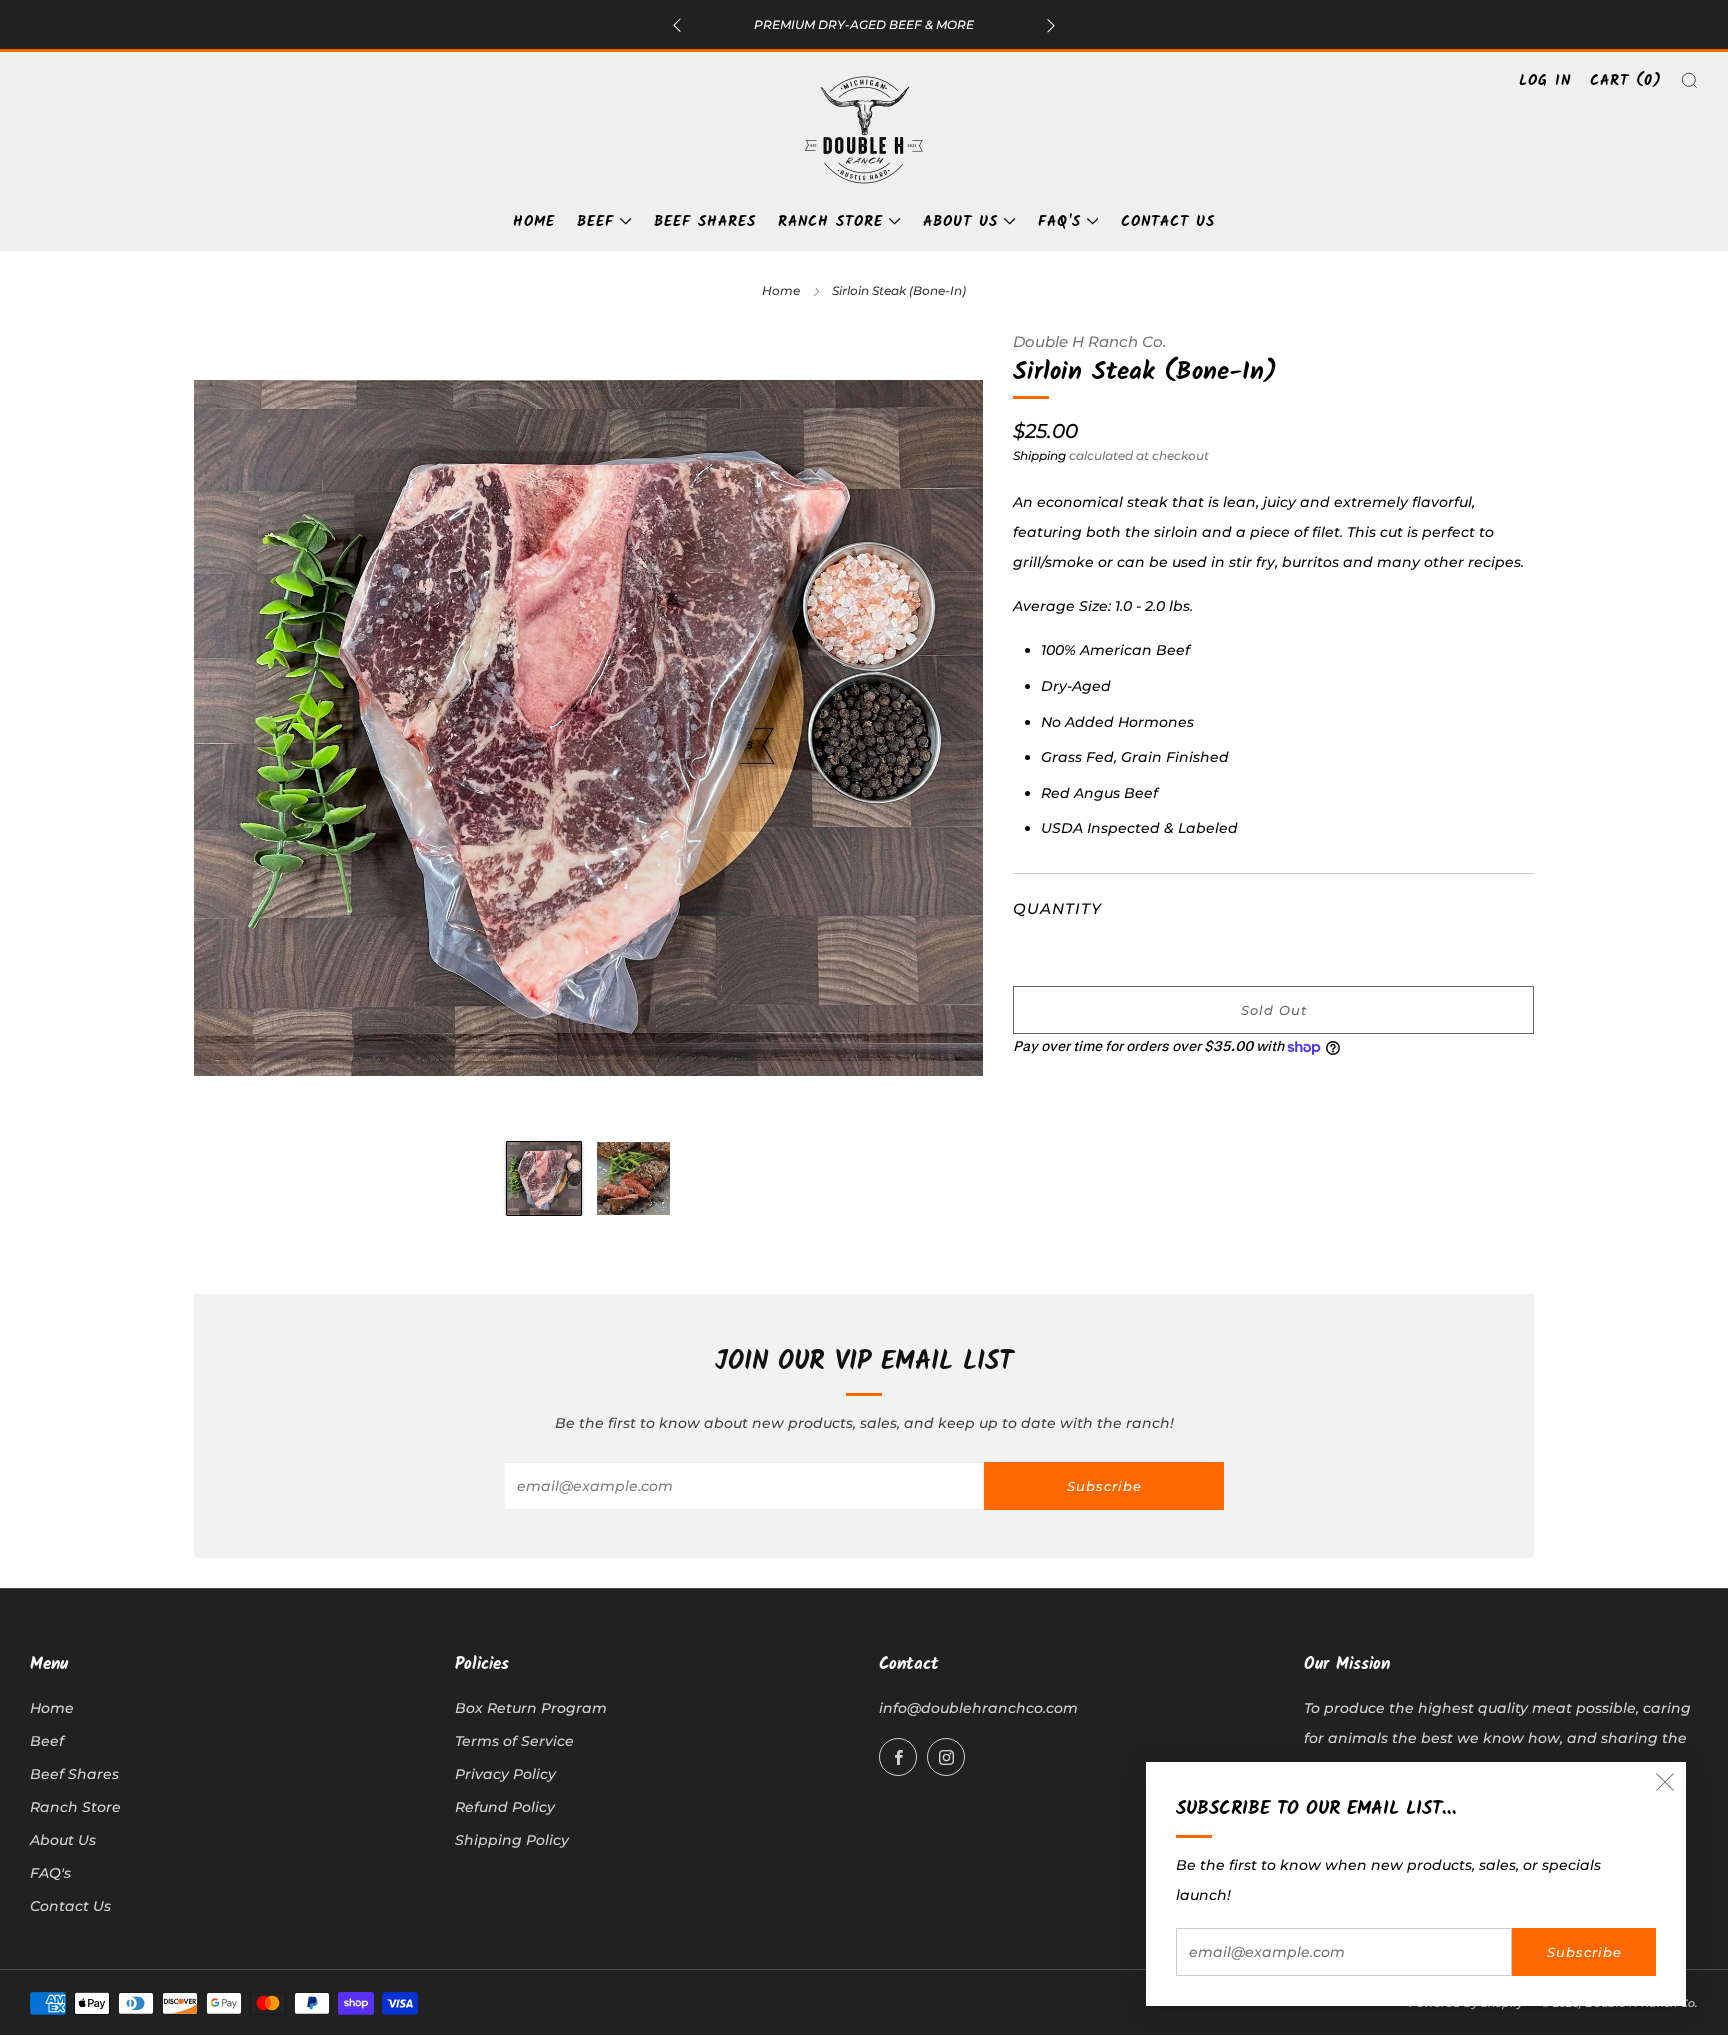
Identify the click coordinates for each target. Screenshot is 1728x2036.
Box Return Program (531, 1708)
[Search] (1689, 80)
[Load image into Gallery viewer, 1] (544, 1179)
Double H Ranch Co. (1089, 342)
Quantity (1057, 908)
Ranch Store (830, 222)
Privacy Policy (505, 1774)
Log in (1545, 81)
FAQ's (1059, 222)
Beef (595, 222)
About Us (960, 222)
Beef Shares (705, 222)
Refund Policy (505, 1807)
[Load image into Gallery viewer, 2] (634, 1179)
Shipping (1039, 455)
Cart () (1626, 81)
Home (534, 222)
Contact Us (1168, 222)
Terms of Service (514, 1741)
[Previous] (677, 24)
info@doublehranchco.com (978, 1708)
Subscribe (1584, 1952)
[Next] (1051, 24)
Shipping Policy (512, 1840)
